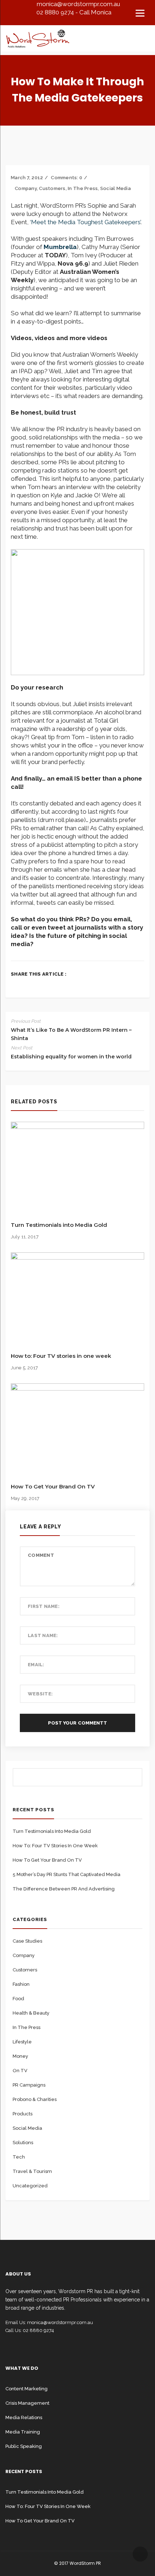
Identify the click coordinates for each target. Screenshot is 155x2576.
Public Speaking (24, 2446)
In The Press (83, 188)
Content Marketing (26, 2389)
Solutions (23, 2143)
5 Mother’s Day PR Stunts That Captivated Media (67, 1874)
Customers (52, 188)
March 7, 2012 (27, 178)
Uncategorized (30, 2186)
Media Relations (24, 2417)
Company (26, 188)
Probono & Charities (35, 2099)
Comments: (67, 178)
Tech (19, 2157)
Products (23, 2114)
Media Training (23, 2432)
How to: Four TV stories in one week (61, 1356)
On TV (20, 2071)
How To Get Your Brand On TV (53, 1486)
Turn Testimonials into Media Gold (59, 1225)
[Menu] (140, 13)
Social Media (116, 188)
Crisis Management (27, 2403)
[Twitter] (24, 985)
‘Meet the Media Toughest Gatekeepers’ (85, 222)
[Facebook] (13, 985)
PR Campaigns (29, 2085)
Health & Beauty (31, 2013)
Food (18, 1999)
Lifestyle (22, 2042)
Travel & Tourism (32, 2171)
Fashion (21, 1984)
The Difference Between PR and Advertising (64, 1889)
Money (20, 2056)
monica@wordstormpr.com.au (78, 4)
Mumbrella (60, 247)
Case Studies (27, 1941)
